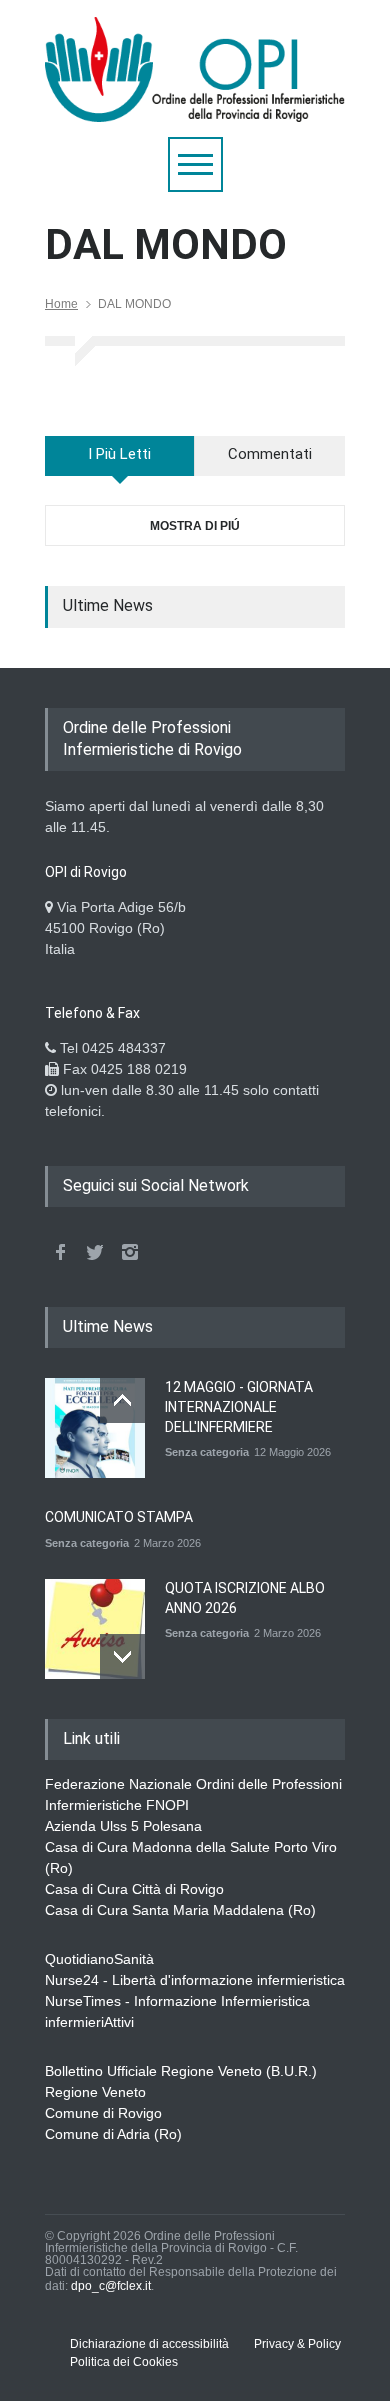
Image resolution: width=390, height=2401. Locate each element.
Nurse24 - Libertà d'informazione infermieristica (195, 1980)
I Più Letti (119, 454)
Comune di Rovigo (103, 2113)
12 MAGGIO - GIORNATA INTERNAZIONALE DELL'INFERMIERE (239, 1406)
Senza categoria (207, 1452)
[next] (122, 1656)
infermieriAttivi (89, 2022)
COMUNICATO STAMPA (119, 1517)
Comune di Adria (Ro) (113, 2134)
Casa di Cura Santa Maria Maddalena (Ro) (180, 1910)
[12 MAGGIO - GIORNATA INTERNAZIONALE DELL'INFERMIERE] (95, 1428)
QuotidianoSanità (99, 1959)
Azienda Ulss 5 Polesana (123, 1826)
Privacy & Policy (297, 2344)
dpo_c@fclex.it (111, 2286)
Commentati (270, 454)
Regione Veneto (95, 2092)
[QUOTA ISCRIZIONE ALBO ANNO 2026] (95, 1629)
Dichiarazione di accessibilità (149, 2344)
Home (61, 304)
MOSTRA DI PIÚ (195, 526)
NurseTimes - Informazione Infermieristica (177, 2001)
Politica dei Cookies (124, 2362)
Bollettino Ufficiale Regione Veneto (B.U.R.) (181, 2071)
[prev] (122, 1400)
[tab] (120, 463)
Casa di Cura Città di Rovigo (134, 1889)
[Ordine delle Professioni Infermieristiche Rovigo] (195, 97)
